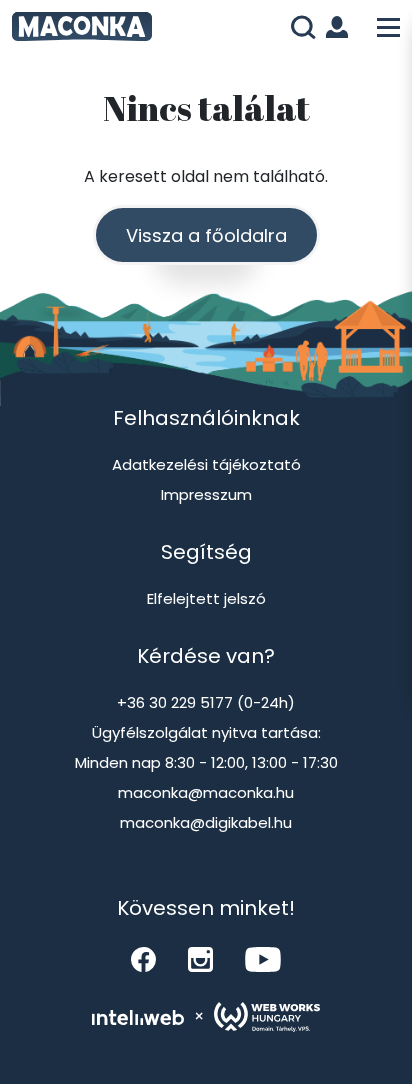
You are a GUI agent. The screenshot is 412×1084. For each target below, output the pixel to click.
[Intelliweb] (138, 1017)
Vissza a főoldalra (206, 235)
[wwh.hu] (267, 1017)
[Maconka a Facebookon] (143, 959)
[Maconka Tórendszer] (87, 29)
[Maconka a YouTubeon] (263, 959)
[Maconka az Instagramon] (200, 959)
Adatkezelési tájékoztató (206, 464)
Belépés (341, 27)
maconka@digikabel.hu (206, 822)
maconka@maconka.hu (206, 792)
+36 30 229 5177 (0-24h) (206, 702)
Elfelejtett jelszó (206, 598)
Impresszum (206, 494)
